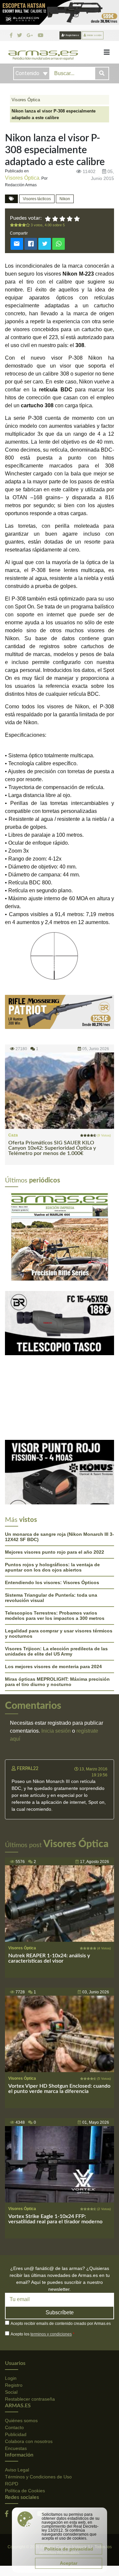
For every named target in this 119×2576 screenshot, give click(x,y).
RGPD (12, 2484)
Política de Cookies (25, 2491)
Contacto (14, 2427)
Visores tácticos (37, 199)
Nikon (65, 199)
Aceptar (69, 2563)
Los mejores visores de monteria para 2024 (53, 1666)
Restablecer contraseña (30, 2399)
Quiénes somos (21, 2421)
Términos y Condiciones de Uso (38, 2477)
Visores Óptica (26, 100)
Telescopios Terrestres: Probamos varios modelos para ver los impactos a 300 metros (55, 1616)
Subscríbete (60, 2312)
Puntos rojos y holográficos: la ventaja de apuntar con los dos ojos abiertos (52, 1567)
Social (11, 2392)
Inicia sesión (56, 1731)
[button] (13, 1236)
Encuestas (16, 2448)
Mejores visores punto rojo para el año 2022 (55, 1552)
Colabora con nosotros (29, 2441)
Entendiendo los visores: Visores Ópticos (52, 1582)
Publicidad (16, 2434)
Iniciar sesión (94, 35)
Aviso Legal (17, 2470)
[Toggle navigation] (107, 52)
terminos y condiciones (51, 2334)
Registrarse (72, 35)
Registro (14, 2385)
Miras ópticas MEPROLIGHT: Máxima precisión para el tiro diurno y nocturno (57, 1682)
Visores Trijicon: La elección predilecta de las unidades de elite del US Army (56, 1651)
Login (11, 2378)
